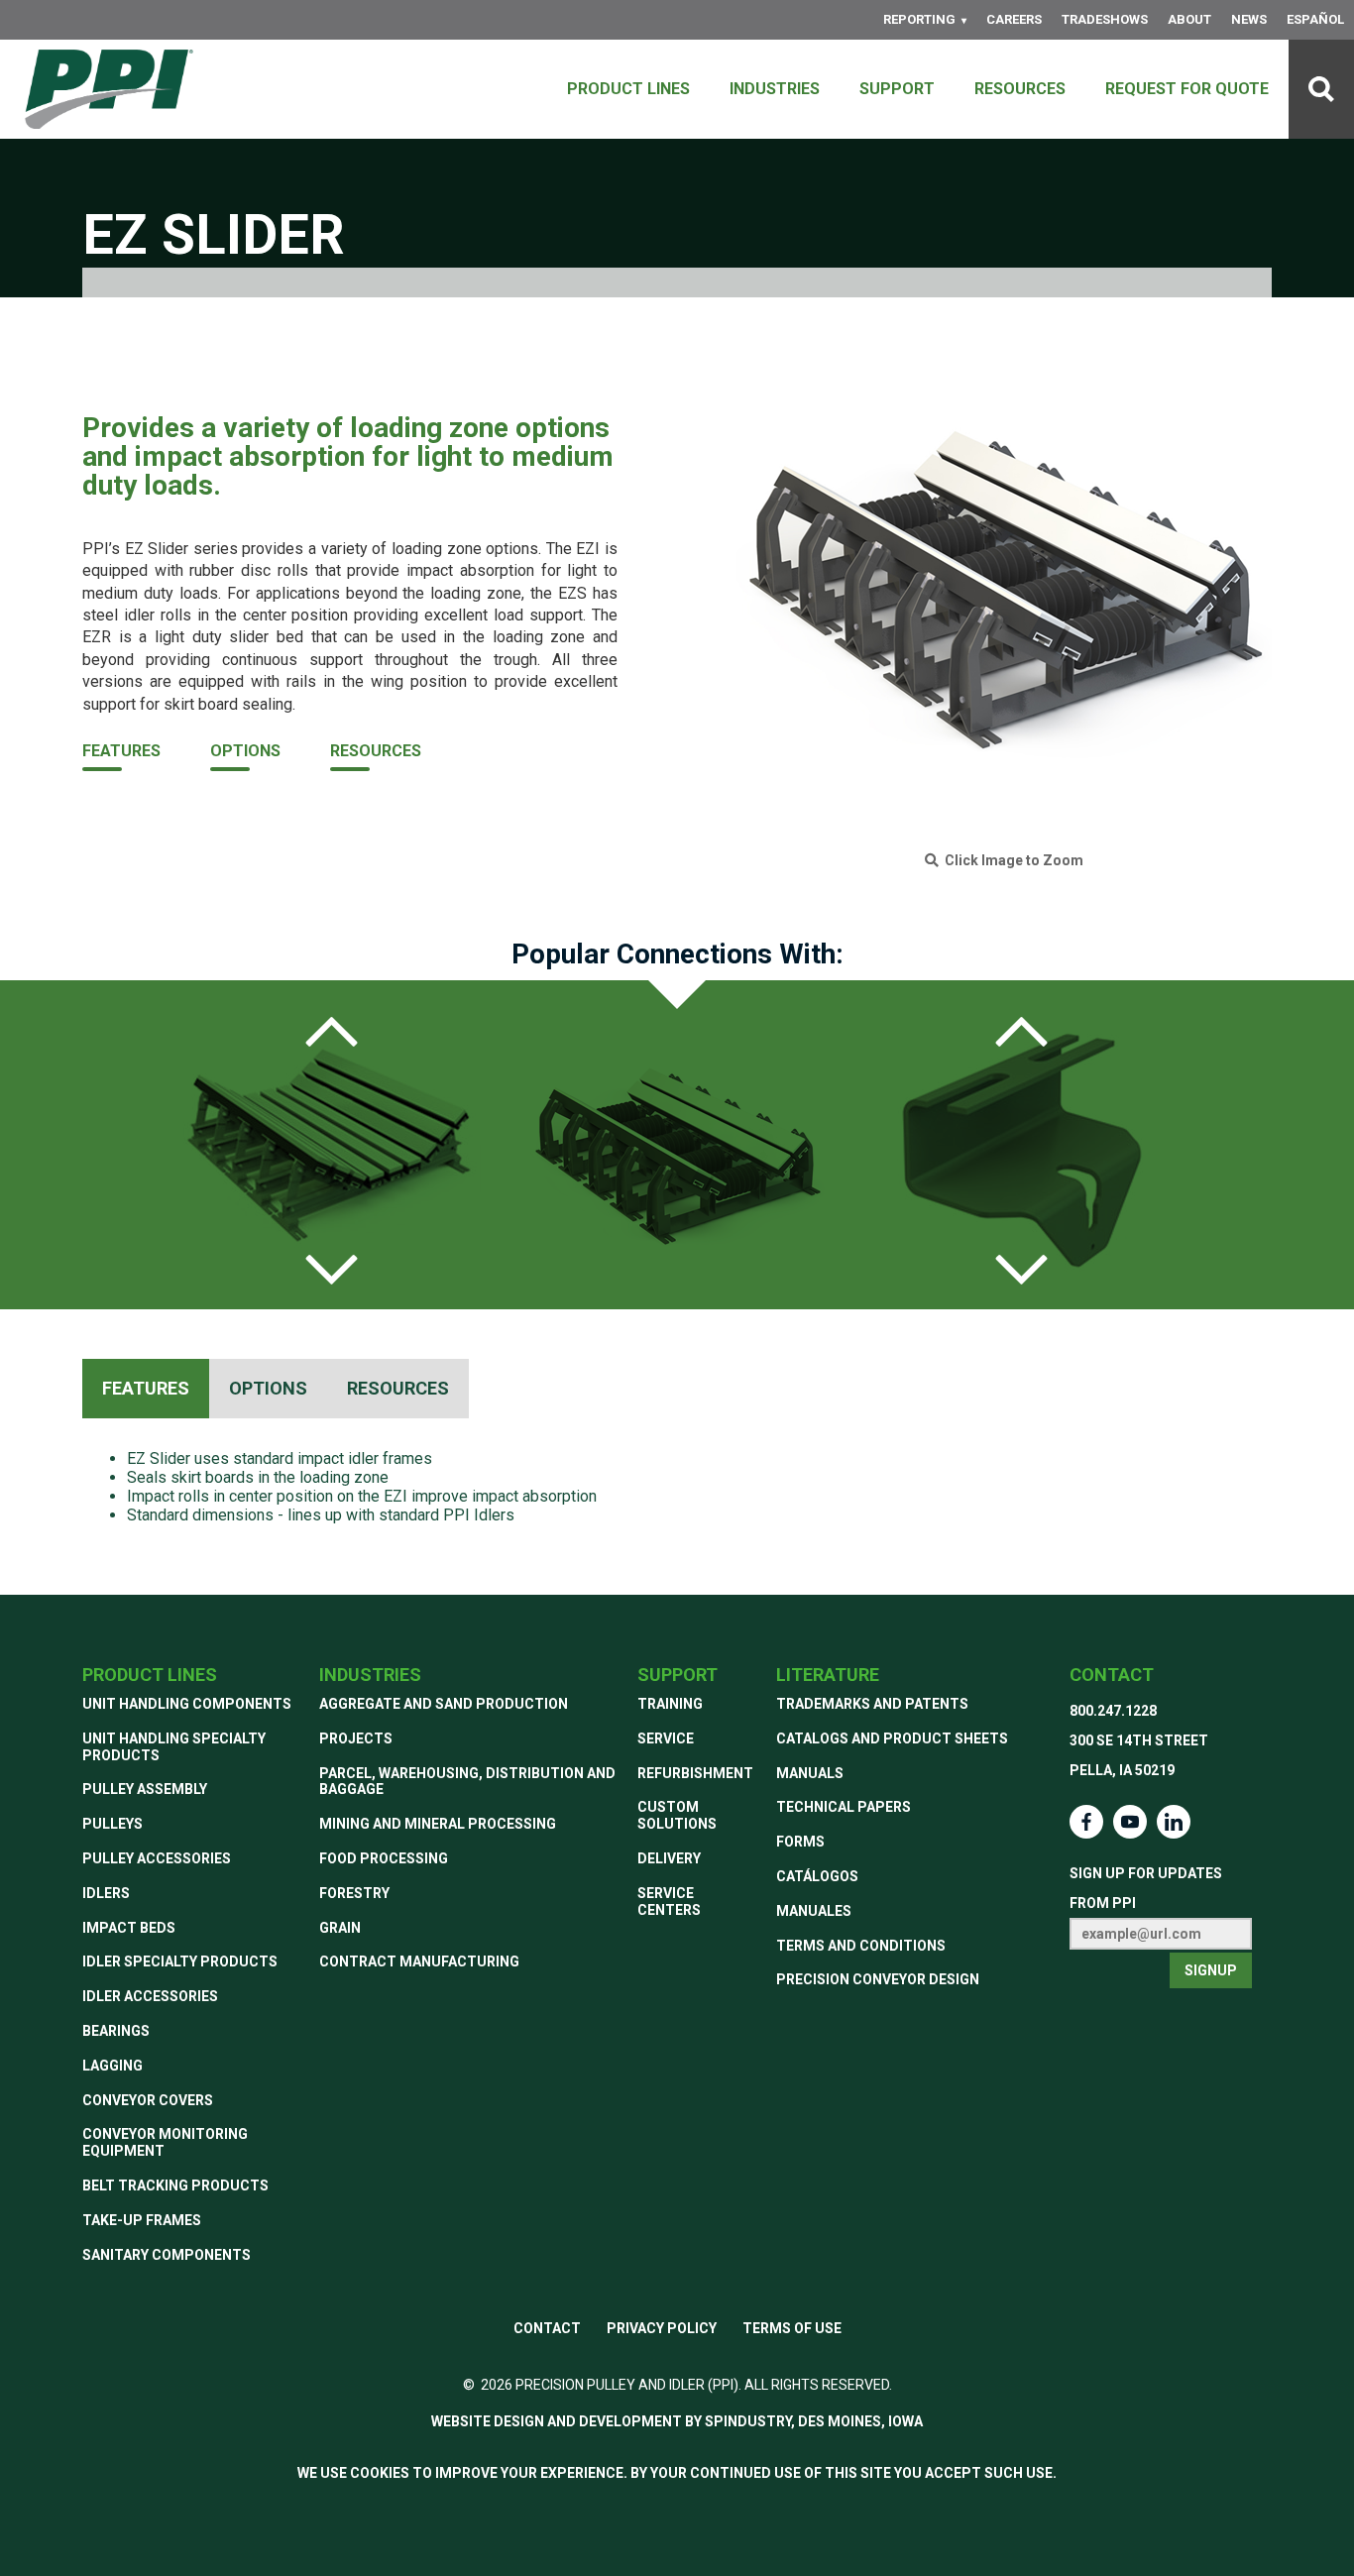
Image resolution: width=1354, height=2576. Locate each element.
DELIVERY (669, 1858)
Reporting (919, 19)
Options (245, 751)
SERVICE (666, 1738)
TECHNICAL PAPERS (844, 1807)
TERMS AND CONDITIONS (861, 1946)
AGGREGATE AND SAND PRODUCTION (444, 1704)
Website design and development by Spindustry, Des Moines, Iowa (677, 2421)
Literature (828, 1675)
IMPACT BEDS (129, 1928)
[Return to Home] (109, 89)
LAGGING (113, 2066)
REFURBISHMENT (695, 1773)
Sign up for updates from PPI (1146, 1888)
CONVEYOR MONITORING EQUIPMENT (165, 2142)
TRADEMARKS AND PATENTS (872, 1704)
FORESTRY (354, 1893)
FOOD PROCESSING (384, 1858)
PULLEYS (113, 1824)
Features (121, 751)
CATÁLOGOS (817, 1876)
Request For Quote (1187, 89)
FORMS (800, 1842)
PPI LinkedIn (1174, 1822)
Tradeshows (1105, 19)
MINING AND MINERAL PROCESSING (438, 1824)
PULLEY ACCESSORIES (157, 1858)
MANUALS (810, 1773)
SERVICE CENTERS (669, 1902)
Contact (1112, 1675)
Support (897, 89)
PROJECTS (356, 1738)
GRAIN (340, 1928)
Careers (1014, 19)
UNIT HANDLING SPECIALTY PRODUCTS (174, 1747)
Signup (1211, 1970)
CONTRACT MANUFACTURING (419, 1961)
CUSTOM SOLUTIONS (677, 1815)
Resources (1020, 89)
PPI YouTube (1130, 1822)
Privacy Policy (662, 2328)
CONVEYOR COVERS (148, 2100)
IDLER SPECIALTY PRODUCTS (180, 1961)
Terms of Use (792, 2328)
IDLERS (106, 1893)
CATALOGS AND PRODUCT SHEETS (892, 1738)
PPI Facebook (1086, 1822)
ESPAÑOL (1315, 19)
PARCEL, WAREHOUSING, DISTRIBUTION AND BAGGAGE (467, 1782)
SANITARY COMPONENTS (167, 2255)
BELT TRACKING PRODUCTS (175, 2185)
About (1189, 19)
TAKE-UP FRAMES (142, 2220)
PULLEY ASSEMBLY (145, 1789)
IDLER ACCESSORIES (150, 1996)
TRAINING (670, 1704)
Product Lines (628, 89)
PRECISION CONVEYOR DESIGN (878, 1979)
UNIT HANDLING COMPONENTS (187, 1704)
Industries (775, 89)
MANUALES (814, 1911)
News (1249, 19)
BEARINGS (116, 2031)
